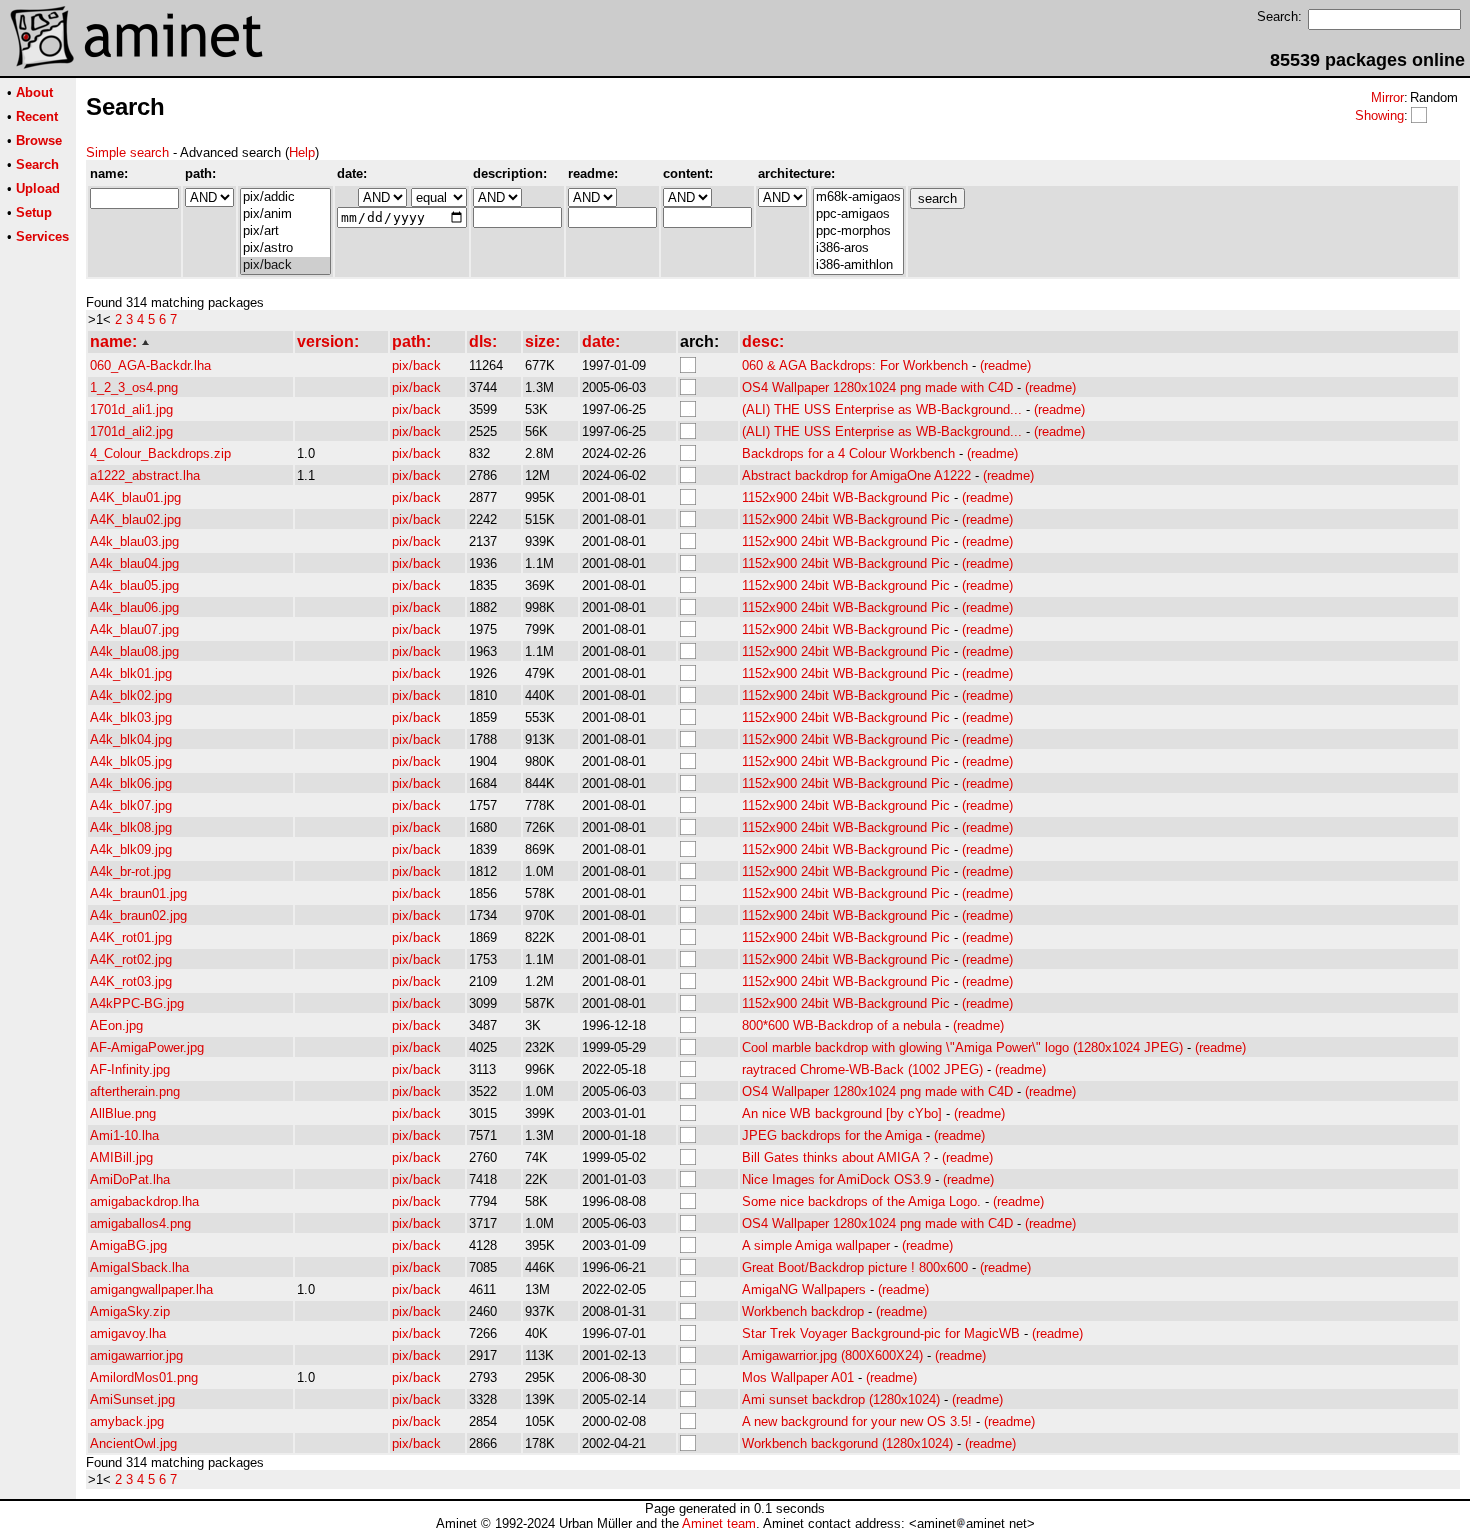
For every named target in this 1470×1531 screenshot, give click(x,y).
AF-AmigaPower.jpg (147, 1047)
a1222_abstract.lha (145, 475)
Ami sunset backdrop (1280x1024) (841, 1399)
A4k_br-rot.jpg (130, 871)
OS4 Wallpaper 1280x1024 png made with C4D (877, 387)
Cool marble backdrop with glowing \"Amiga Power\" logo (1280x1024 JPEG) (962, 1047)
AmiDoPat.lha (130, 1179)
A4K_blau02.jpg (135, 519)
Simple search (127, 152)
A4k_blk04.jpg (131, 739)
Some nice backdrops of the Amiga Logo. (861, 1201)
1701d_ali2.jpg (131, 431)
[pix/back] (285, 265)
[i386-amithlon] (858, 265)
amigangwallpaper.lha (151, 1289)
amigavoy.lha (128, 1333)
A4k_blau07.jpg (134, 629)
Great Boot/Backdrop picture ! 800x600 (855, 1267)
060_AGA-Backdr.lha (150, 365)
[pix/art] (285, 231)
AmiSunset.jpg (132, 1399)
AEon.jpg (116, 1025)
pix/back (416, 365)
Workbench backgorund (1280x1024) (847, 1443)
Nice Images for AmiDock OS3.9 (836, 1179)
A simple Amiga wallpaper (816, 1245)
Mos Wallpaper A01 (798, 1377)
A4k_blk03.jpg (131, 717)
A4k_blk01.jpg (131, 673)
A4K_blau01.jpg (135, 497)
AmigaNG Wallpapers (804, 1289)
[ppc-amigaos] (858, 214)
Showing (1379, 115)
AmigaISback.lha (139, 1267)
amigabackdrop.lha (144, 1201)
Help (302, 152)
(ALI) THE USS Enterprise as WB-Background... (882, 409)
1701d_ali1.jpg (131, 409)
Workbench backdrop (803, 1311)
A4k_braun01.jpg (138, 893)
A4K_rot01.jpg (131, 937)
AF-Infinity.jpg (130, 1069)
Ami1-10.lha (124, 1135)
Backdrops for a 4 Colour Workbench (848, 453)
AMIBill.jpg (121, 1157)
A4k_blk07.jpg (131, 805)
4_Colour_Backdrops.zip (160, 453)
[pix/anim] (285, 214)
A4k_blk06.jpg (131, 783)
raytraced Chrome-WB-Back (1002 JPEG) (862, 1069)
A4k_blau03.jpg (134, 541)
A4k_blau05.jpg (134, 585)
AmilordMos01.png (144, 1377)
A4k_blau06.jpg (134, 607)
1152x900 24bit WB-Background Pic (846, 497)
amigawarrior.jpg (136, 1355)
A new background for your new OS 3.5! (857, 1421)
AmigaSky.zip (130, 1311)
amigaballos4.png (140, 1223)
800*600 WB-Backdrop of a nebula (841, 1025)
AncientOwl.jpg (133, 1443)
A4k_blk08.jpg (131, 827)
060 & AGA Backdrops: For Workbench (855, 365)
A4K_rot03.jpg (131, 981)
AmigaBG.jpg (128, 1245)
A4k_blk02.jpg (131, 695)
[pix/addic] (285, 197)
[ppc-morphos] (858, 231)
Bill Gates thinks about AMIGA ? (836, 1157)
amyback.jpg (127, 1421)
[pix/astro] (285, 248)
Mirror (1387, 97)
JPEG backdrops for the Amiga (832, 1135)
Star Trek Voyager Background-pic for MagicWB (881, 1333)
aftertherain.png (135, 1091)
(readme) (1005, 365)
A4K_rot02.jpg (131, 959)
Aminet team (719, 1523)
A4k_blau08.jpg (134, 651)
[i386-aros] (858, 248)
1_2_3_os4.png (134, 387)
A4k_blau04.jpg (134, 563)
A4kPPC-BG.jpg (137, 1003)
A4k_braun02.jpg (138, 915)
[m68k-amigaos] (858, 197)
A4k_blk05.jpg (131, 761)
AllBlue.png (123, 1113)
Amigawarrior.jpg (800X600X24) (832, 1355)
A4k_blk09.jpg (131, 849)
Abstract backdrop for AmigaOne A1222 (856, 475)
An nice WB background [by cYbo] (842, 1113)
